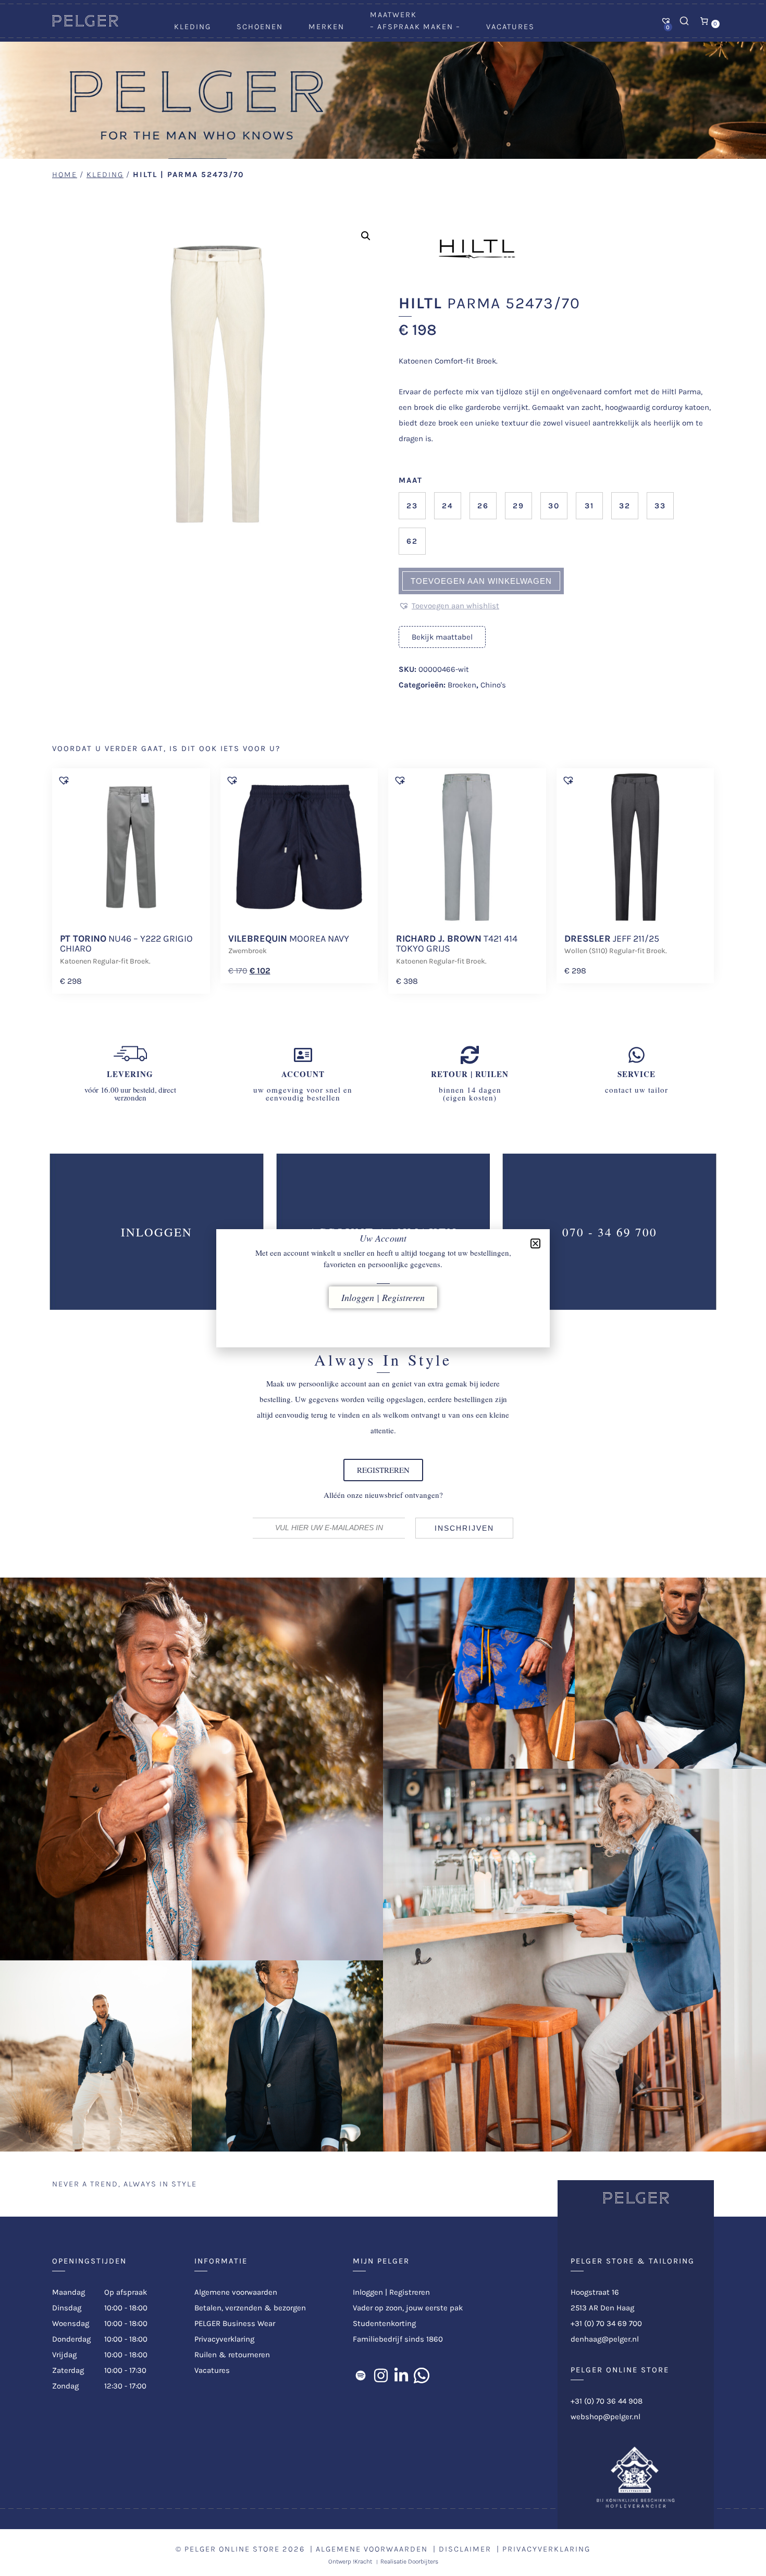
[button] (366, 236)
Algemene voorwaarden (236, 2292)
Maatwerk (393, 15)
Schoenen (260, 27)
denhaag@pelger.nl (605, 2339)
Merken (326, 27)
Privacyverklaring (224, 2339)
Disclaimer (465, 2549)
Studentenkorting (384, 2323)
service (637, 1074)
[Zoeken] (684, 21)
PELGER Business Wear (235, 2323)
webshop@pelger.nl (606, 2417)
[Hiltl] (477, 287)
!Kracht (362, 2561)
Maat (411, 480)
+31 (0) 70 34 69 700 (606, 2323)
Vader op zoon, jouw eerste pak (408, 2308)
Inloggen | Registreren (391, 2292)
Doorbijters (423, 2561)
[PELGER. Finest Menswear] (85, 24)
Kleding (193, 27)
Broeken (462, 685)
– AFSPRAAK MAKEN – (415, 27)
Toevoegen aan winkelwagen (481, 581)
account (303, 1074)
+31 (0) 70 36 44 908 (607, 2401)
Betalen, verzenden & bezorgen (250, 2308)
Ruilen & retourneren (232, 2355)
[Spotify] (361, 2375)
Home (65, 174)
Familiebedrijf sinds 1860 (398, 2339)
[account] (303, 1055)
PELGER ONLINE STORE (232, 2549)
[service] (637, 1055)
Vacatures (510, 27)
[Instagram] (381, 2375)
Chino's (493, 685)
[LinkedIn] (401, 2375)
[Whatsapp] (422, 2375)
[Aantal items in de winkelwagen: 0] (705, 21)
